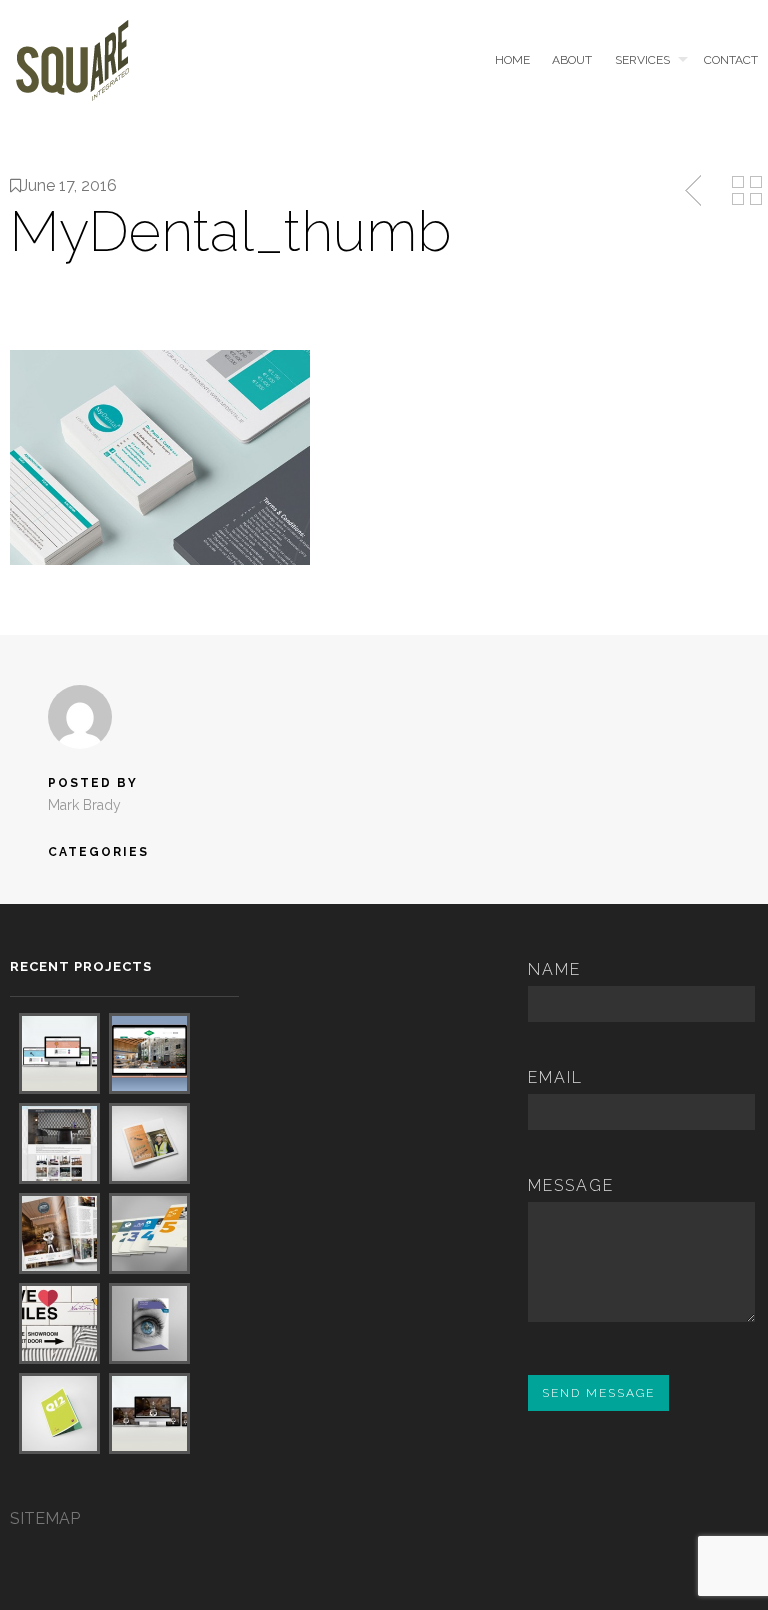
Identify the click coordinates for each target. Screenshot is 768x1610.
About (572, 60)
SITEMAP (45, 1518)
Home (512, 60)
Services (642, 60)
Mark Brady (84, 805)
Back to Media (747, 191)
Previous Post (695, 191)
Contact (731, 60)
